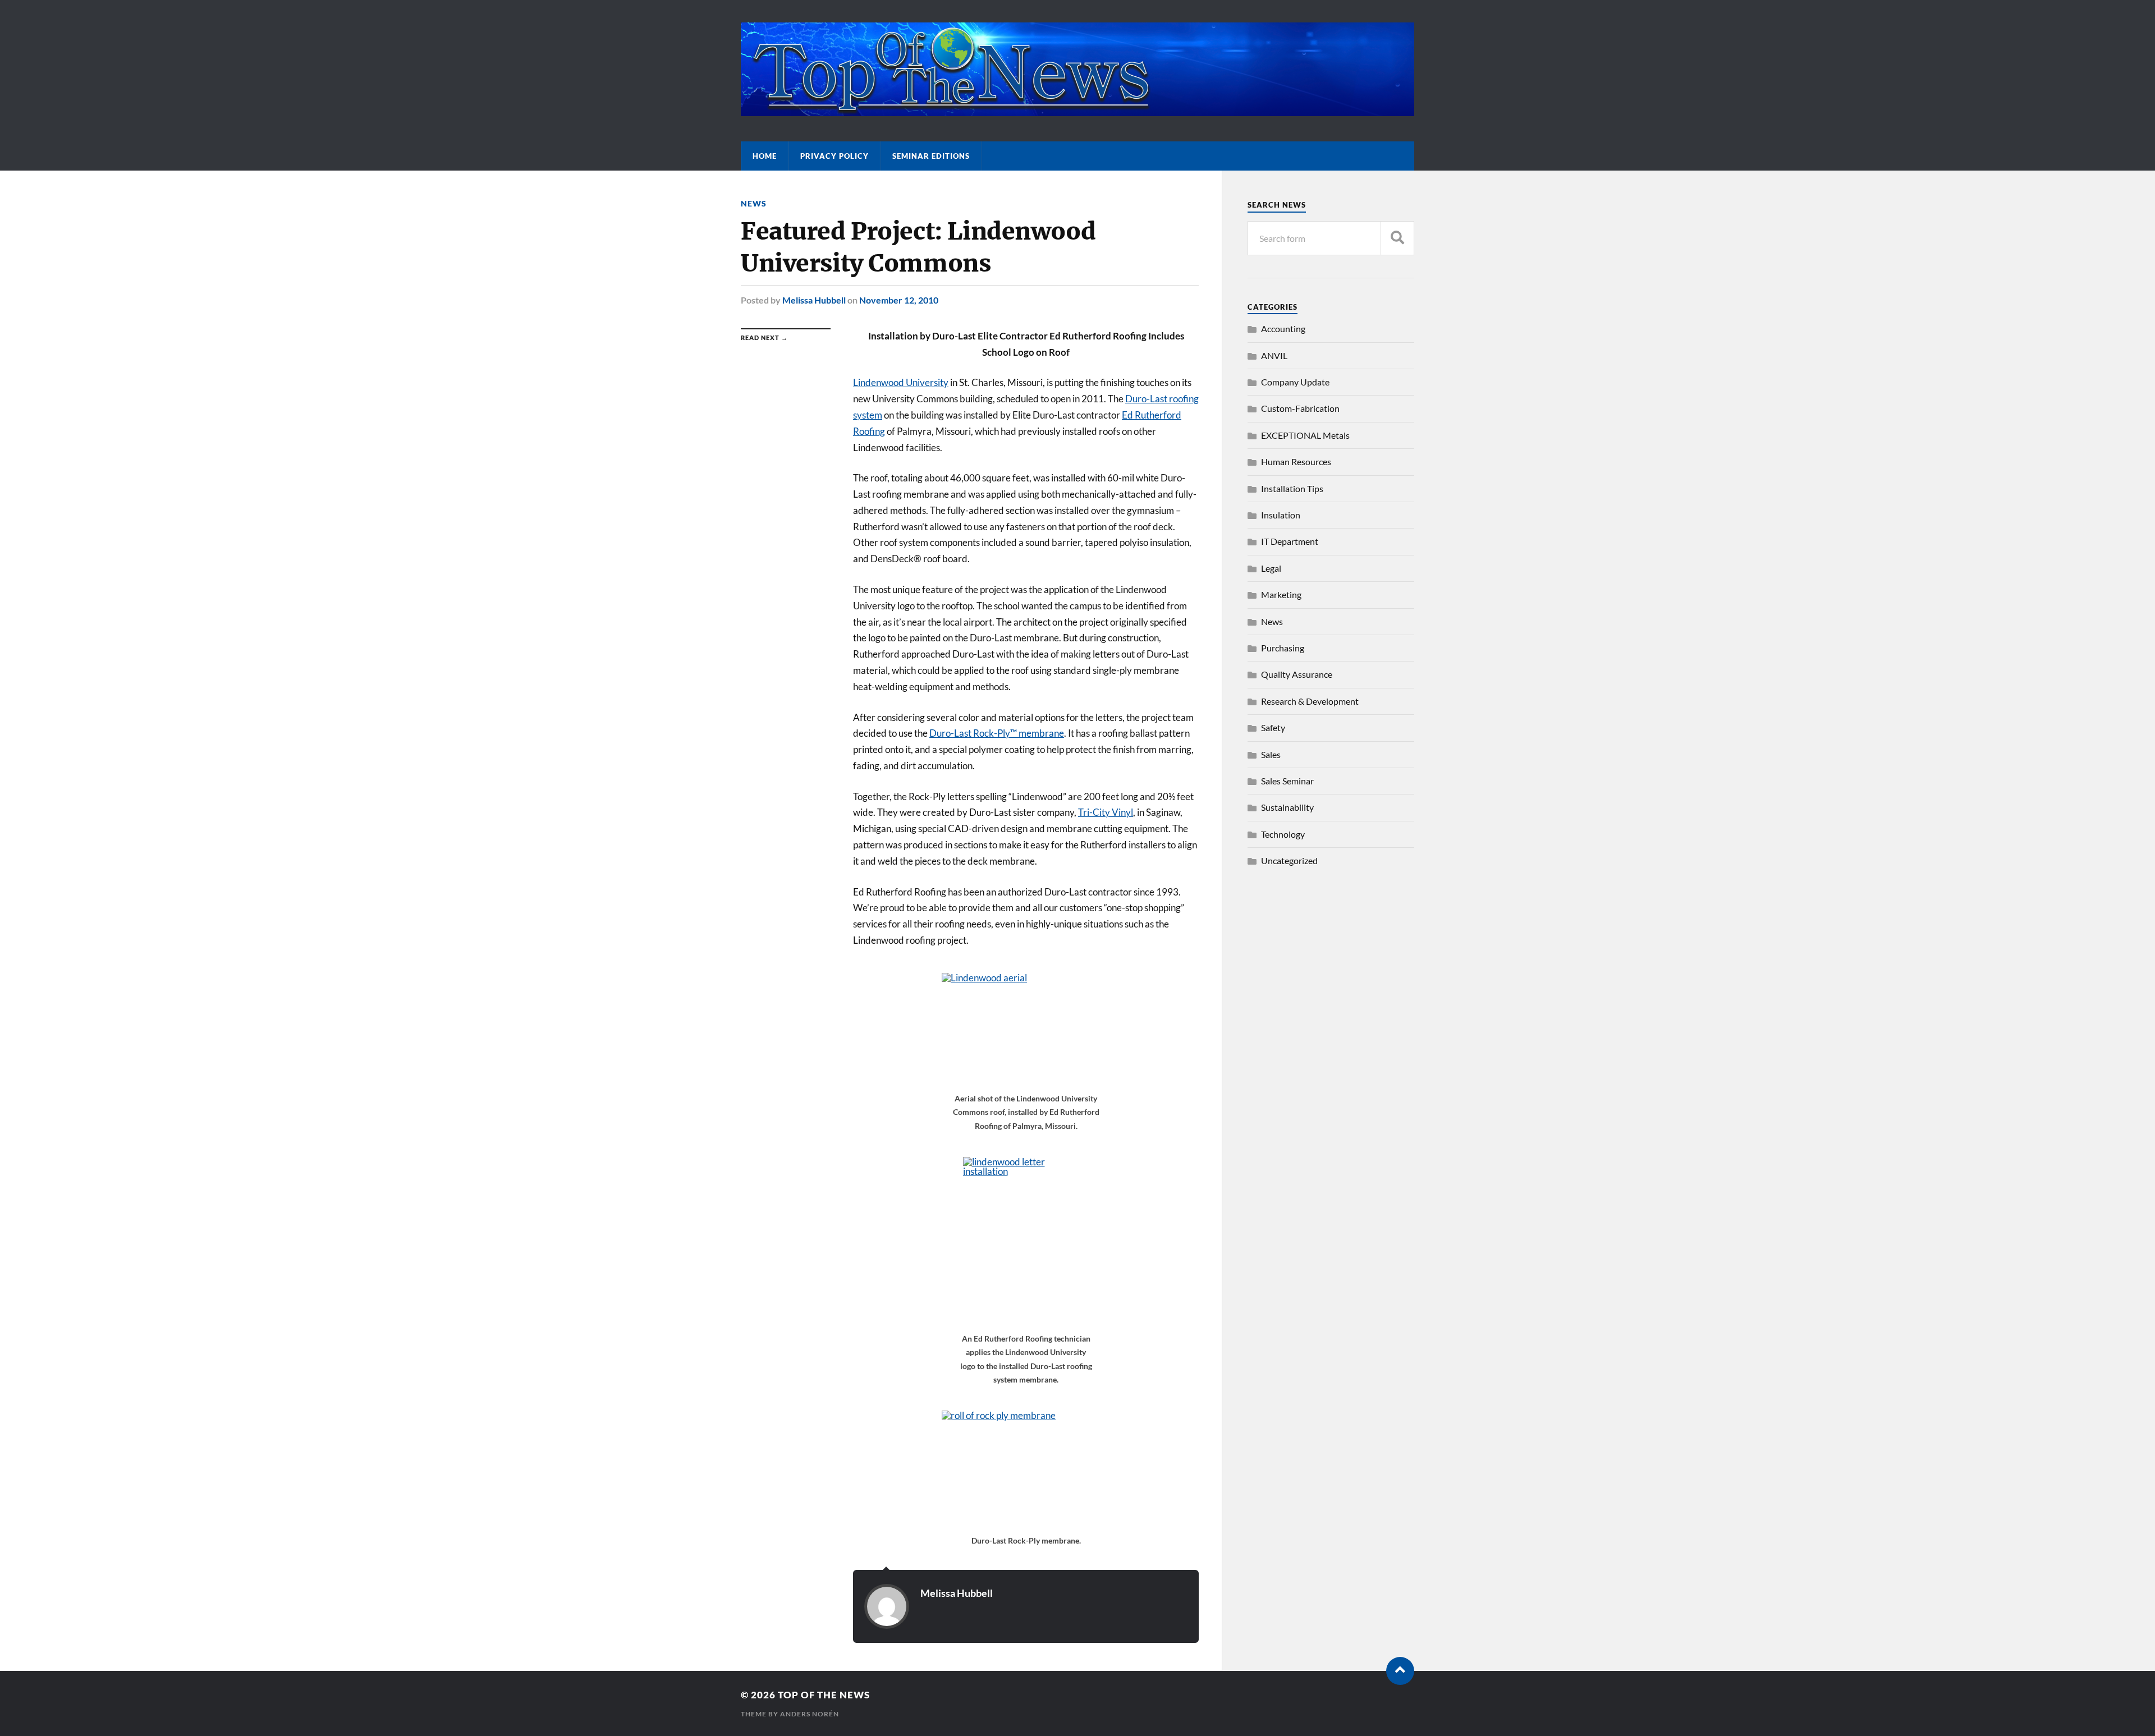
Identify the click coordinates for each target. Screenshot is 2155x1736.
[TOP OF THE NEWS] (1077, 111)
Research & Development (1310, 701)
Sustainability (1287, 807)
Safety (1273, 727)
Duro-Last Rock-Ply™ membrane (997, 733)
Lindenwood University (901, 382)
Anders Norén (810, 1714)
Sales (1271, 754)
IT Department (1290, 541)
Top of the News (824, 1695)
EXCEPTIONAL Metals (1305, 435)
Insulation (1281, 515)
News (754, 203)
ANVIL (1274, 355)
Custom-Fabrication (1300, 408)
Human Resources (1296, 461)
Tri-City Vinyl (1106, 812)
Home (765, 156)
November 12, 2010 (899, 300)
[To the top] (1400, 1671)
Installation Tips (1292, 488)
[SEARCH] (1397, 238)
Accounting (1283, 329)
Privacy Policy (835, 156)
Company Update (1295, 382)
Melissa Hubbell (814, 300)
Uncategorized (1289, 860)
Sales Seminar (1287, 781)
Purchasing (1283, 648)
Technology (1283, 834)
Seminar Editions (931, 156)
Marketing (1281, 594)
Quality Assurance (1297, 674)
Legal (1271, 568)
